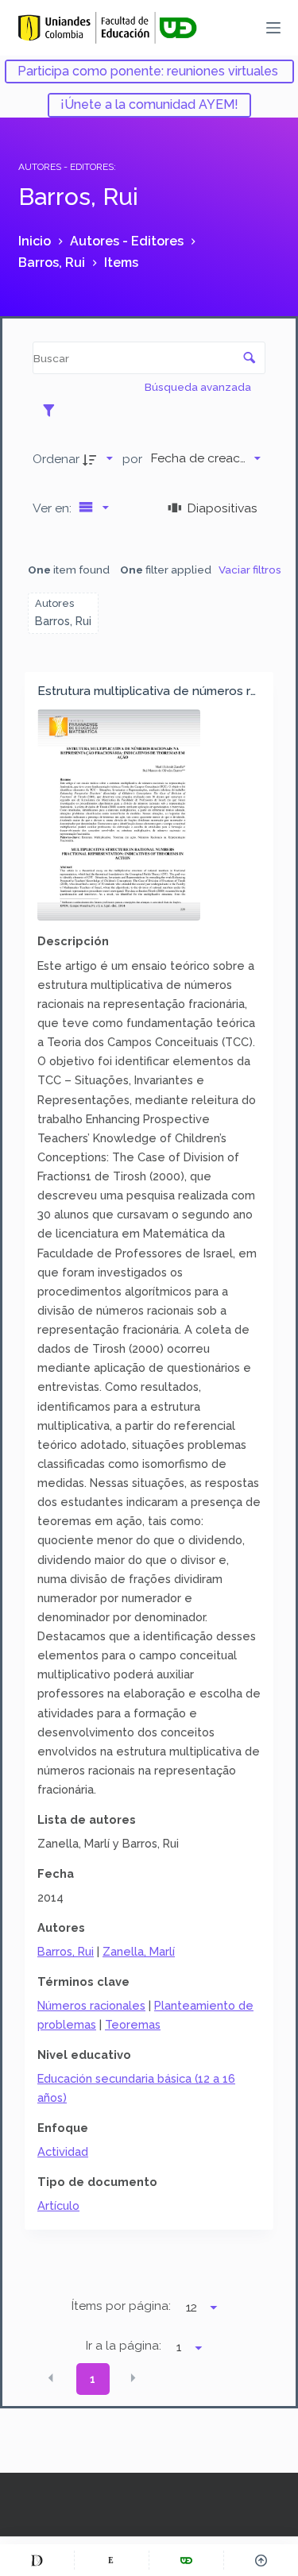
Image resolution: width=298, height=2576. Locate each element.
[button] (51, 2377)
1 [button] (93, 2379)
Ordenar (56, 459)
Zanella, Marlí (139, 1951)
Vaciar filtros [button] (250, 570)
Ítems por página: (121, 2306)
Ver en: (54, 508)
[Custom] (37, 2560)
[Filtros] (53, 410)
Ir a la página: (124, 2346)
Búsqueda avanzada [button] (199, 387)
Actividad (63, 2151)
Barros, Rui (66, 1951)
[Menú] (273, 28)
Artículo (58, 2205)
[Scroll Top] (261, 2560)
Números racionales (91, 2005)
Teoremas (133, 2024)
